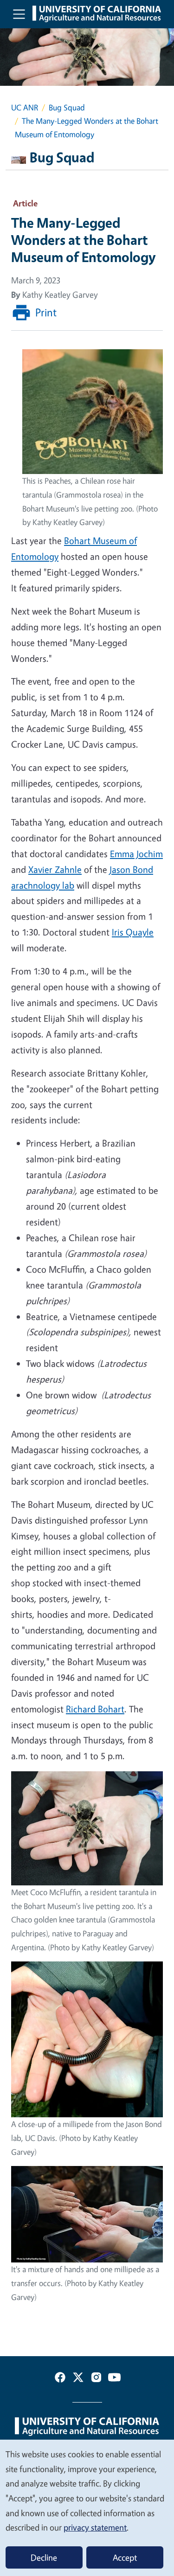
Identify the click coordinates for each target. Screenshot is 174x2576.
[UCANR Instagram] (96, 2379)
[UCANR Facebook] (60, 2379)
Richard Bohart (95, 1709)
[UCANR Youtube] (114, 2379)
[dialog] (87, 2507)
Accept (125, 2557)
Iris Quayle (133, 932)
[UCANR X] (78, 2379)
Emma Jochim (136, 854)
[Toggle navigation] (19, 14)
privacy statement (95, 2527)
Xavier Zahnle (55, 869)
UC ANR (25, 107)
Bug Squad (67, 107)
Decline (44, 2557)
